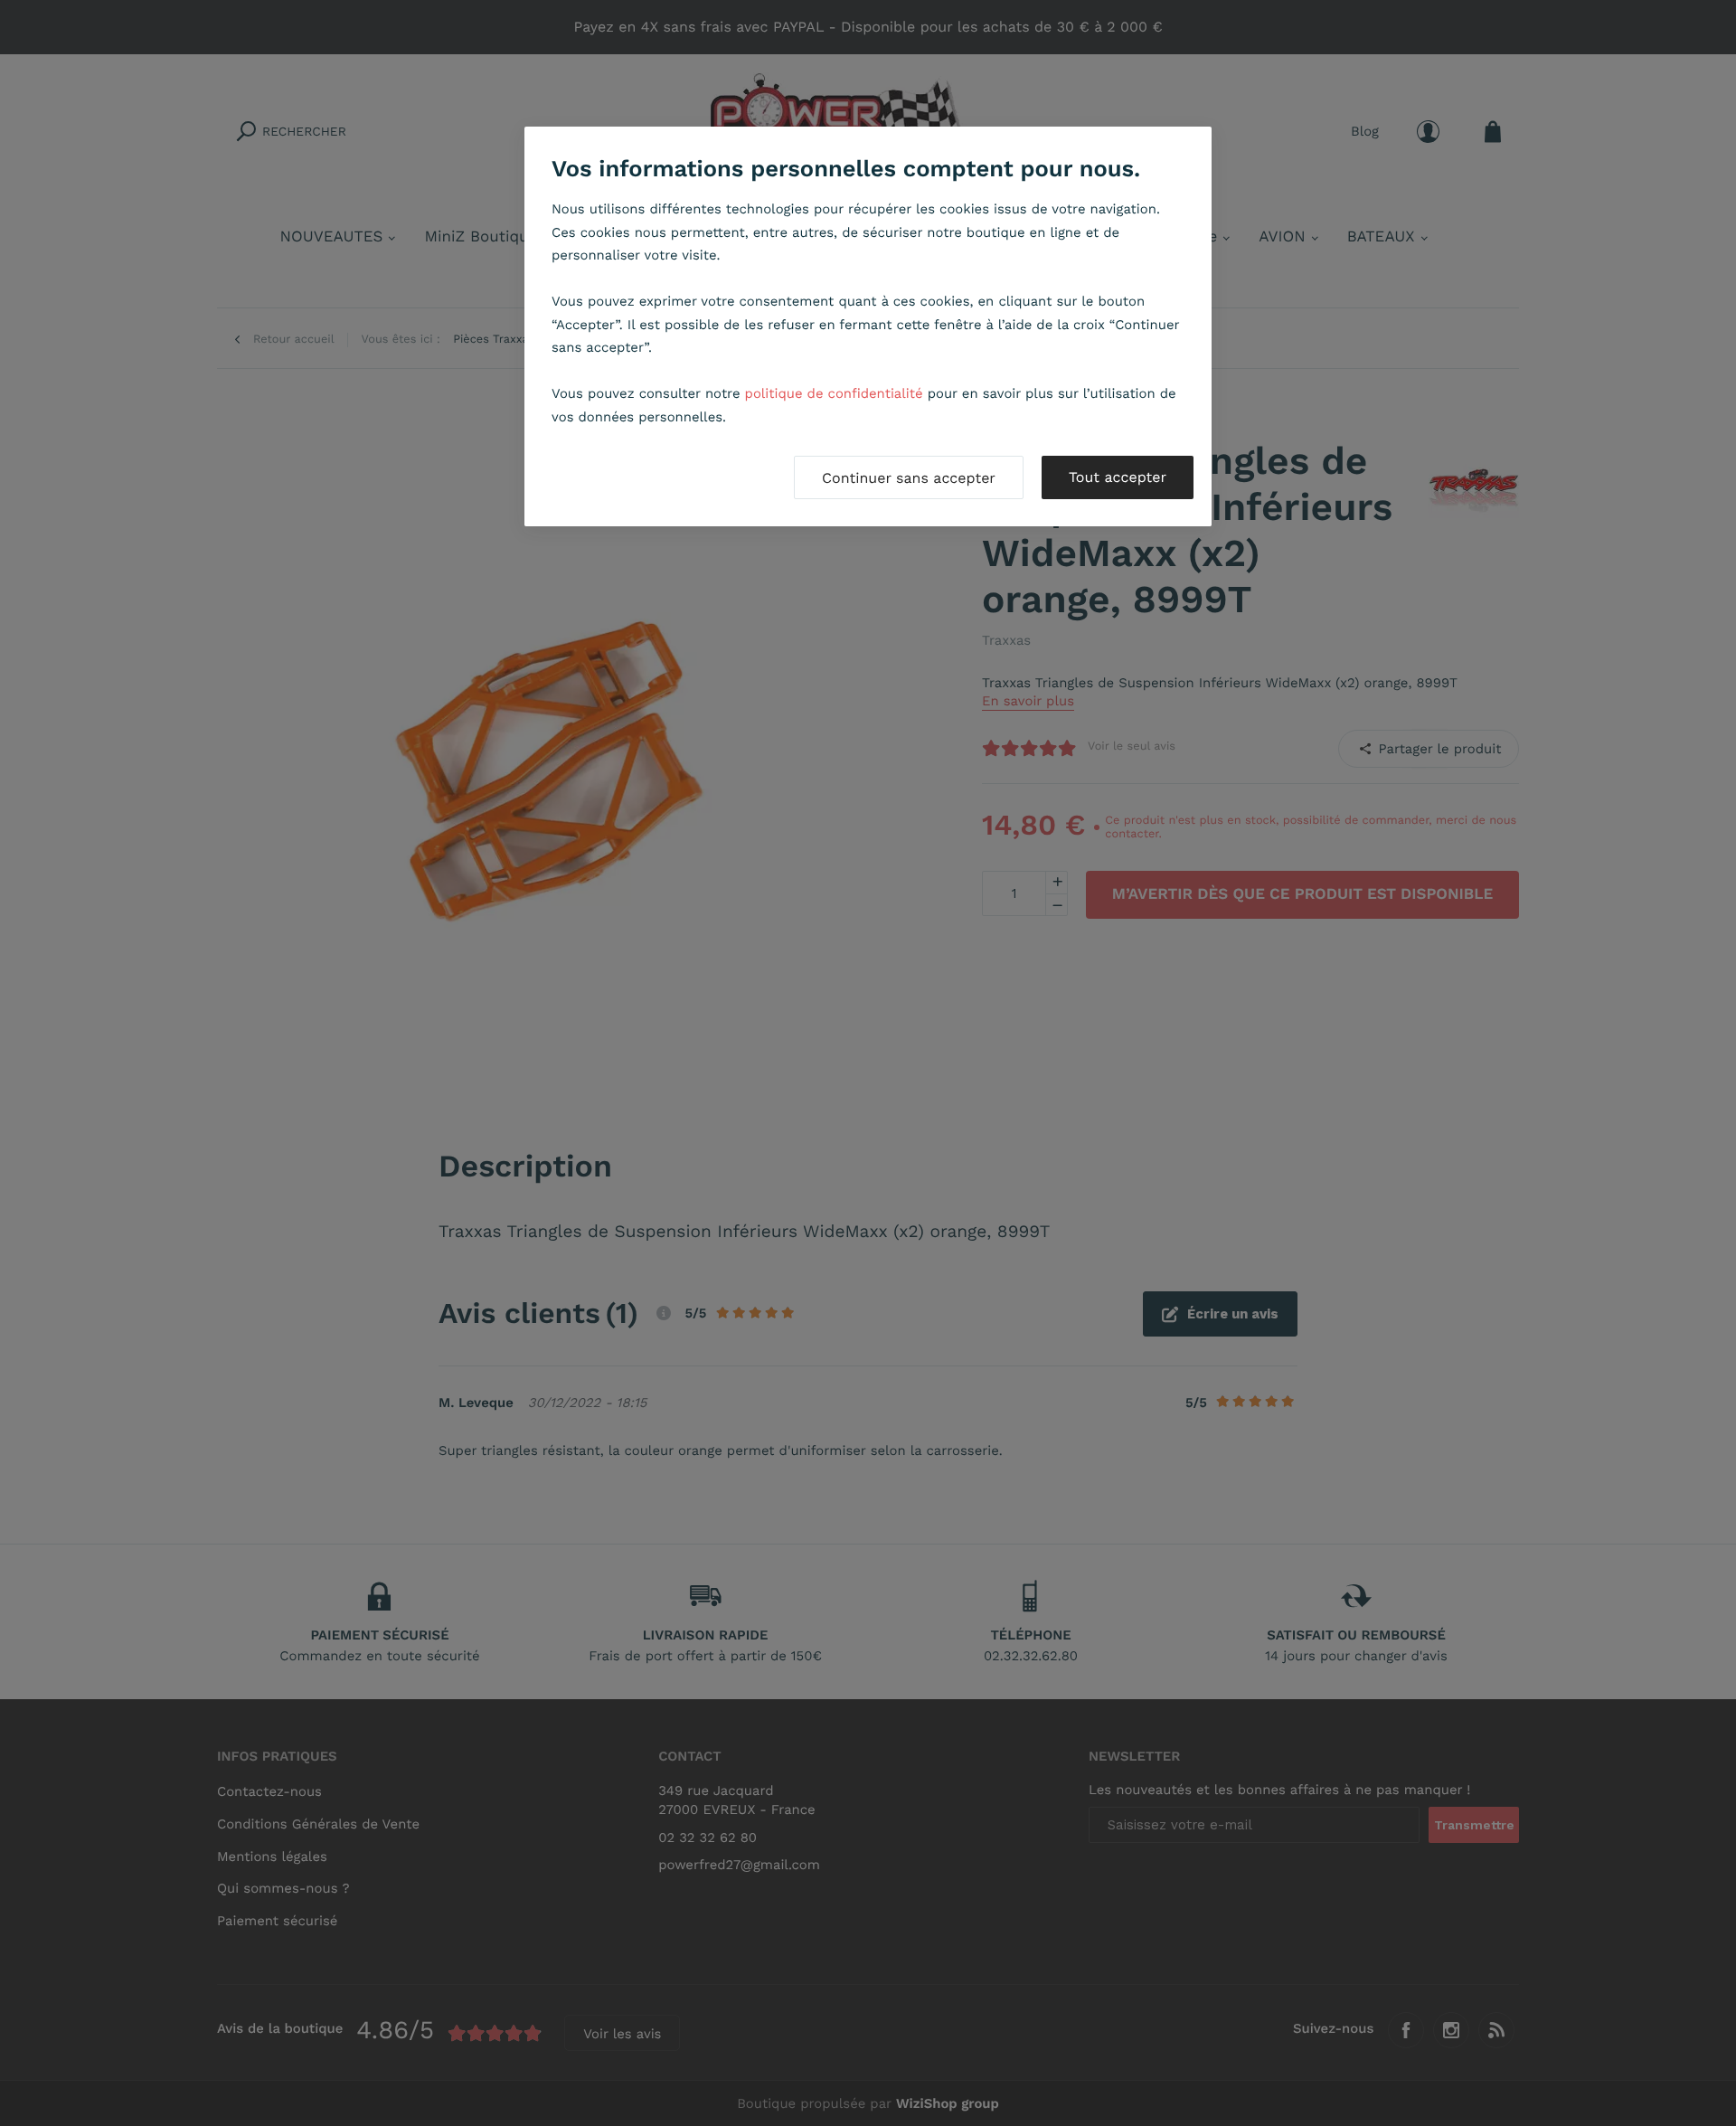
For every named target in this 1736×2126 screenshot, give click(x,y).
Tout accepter (1118, 477)
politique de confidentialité (834, 393)
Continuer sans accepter (909, 478)
